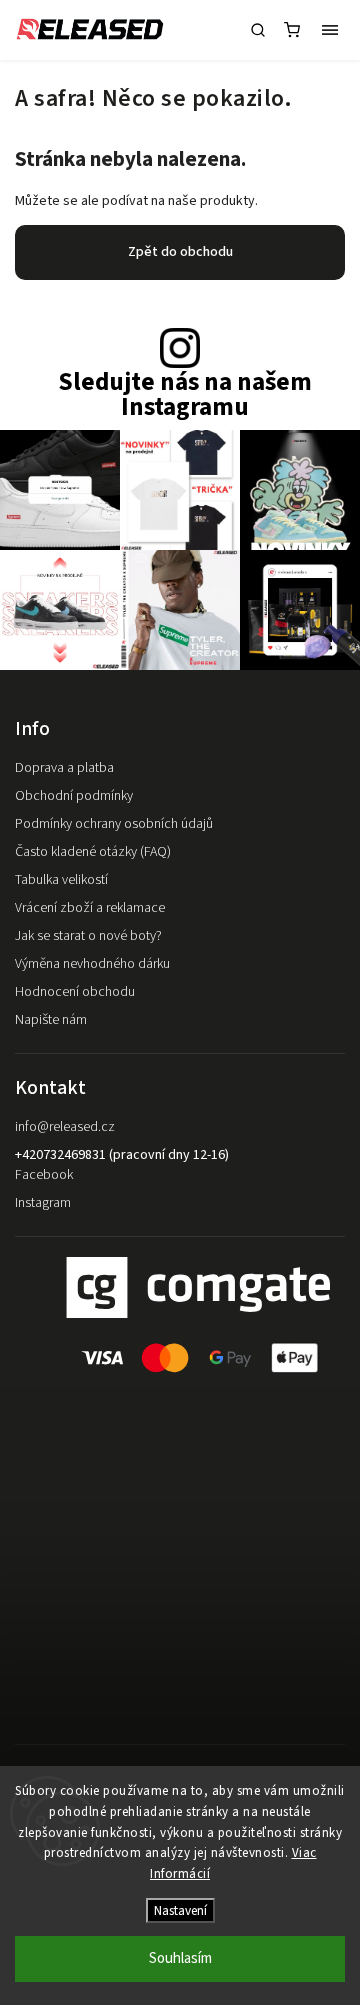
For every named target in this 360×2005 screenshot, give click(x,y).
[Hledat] (258, 30)
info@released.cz (65, 1127)
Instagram (43, 1203)
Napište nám (51, 1020)
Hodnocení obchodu (75, 992)
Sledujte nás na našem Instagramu (185, 395)
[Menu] (330, 30)
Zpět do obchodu (180, 252)
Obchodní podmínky (74, 796)
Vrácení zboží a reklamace (90, 908)
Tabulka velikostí (61, 880)
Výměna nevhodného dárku (92, 964)
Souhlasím (180, 1958)
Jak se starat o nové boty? (88, 936)
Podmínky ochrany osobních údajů (114, 824)
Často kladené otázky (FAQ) (93, 852)
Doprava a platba (64, 768)
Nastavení (180, 1910)
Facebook (44, 1175)
